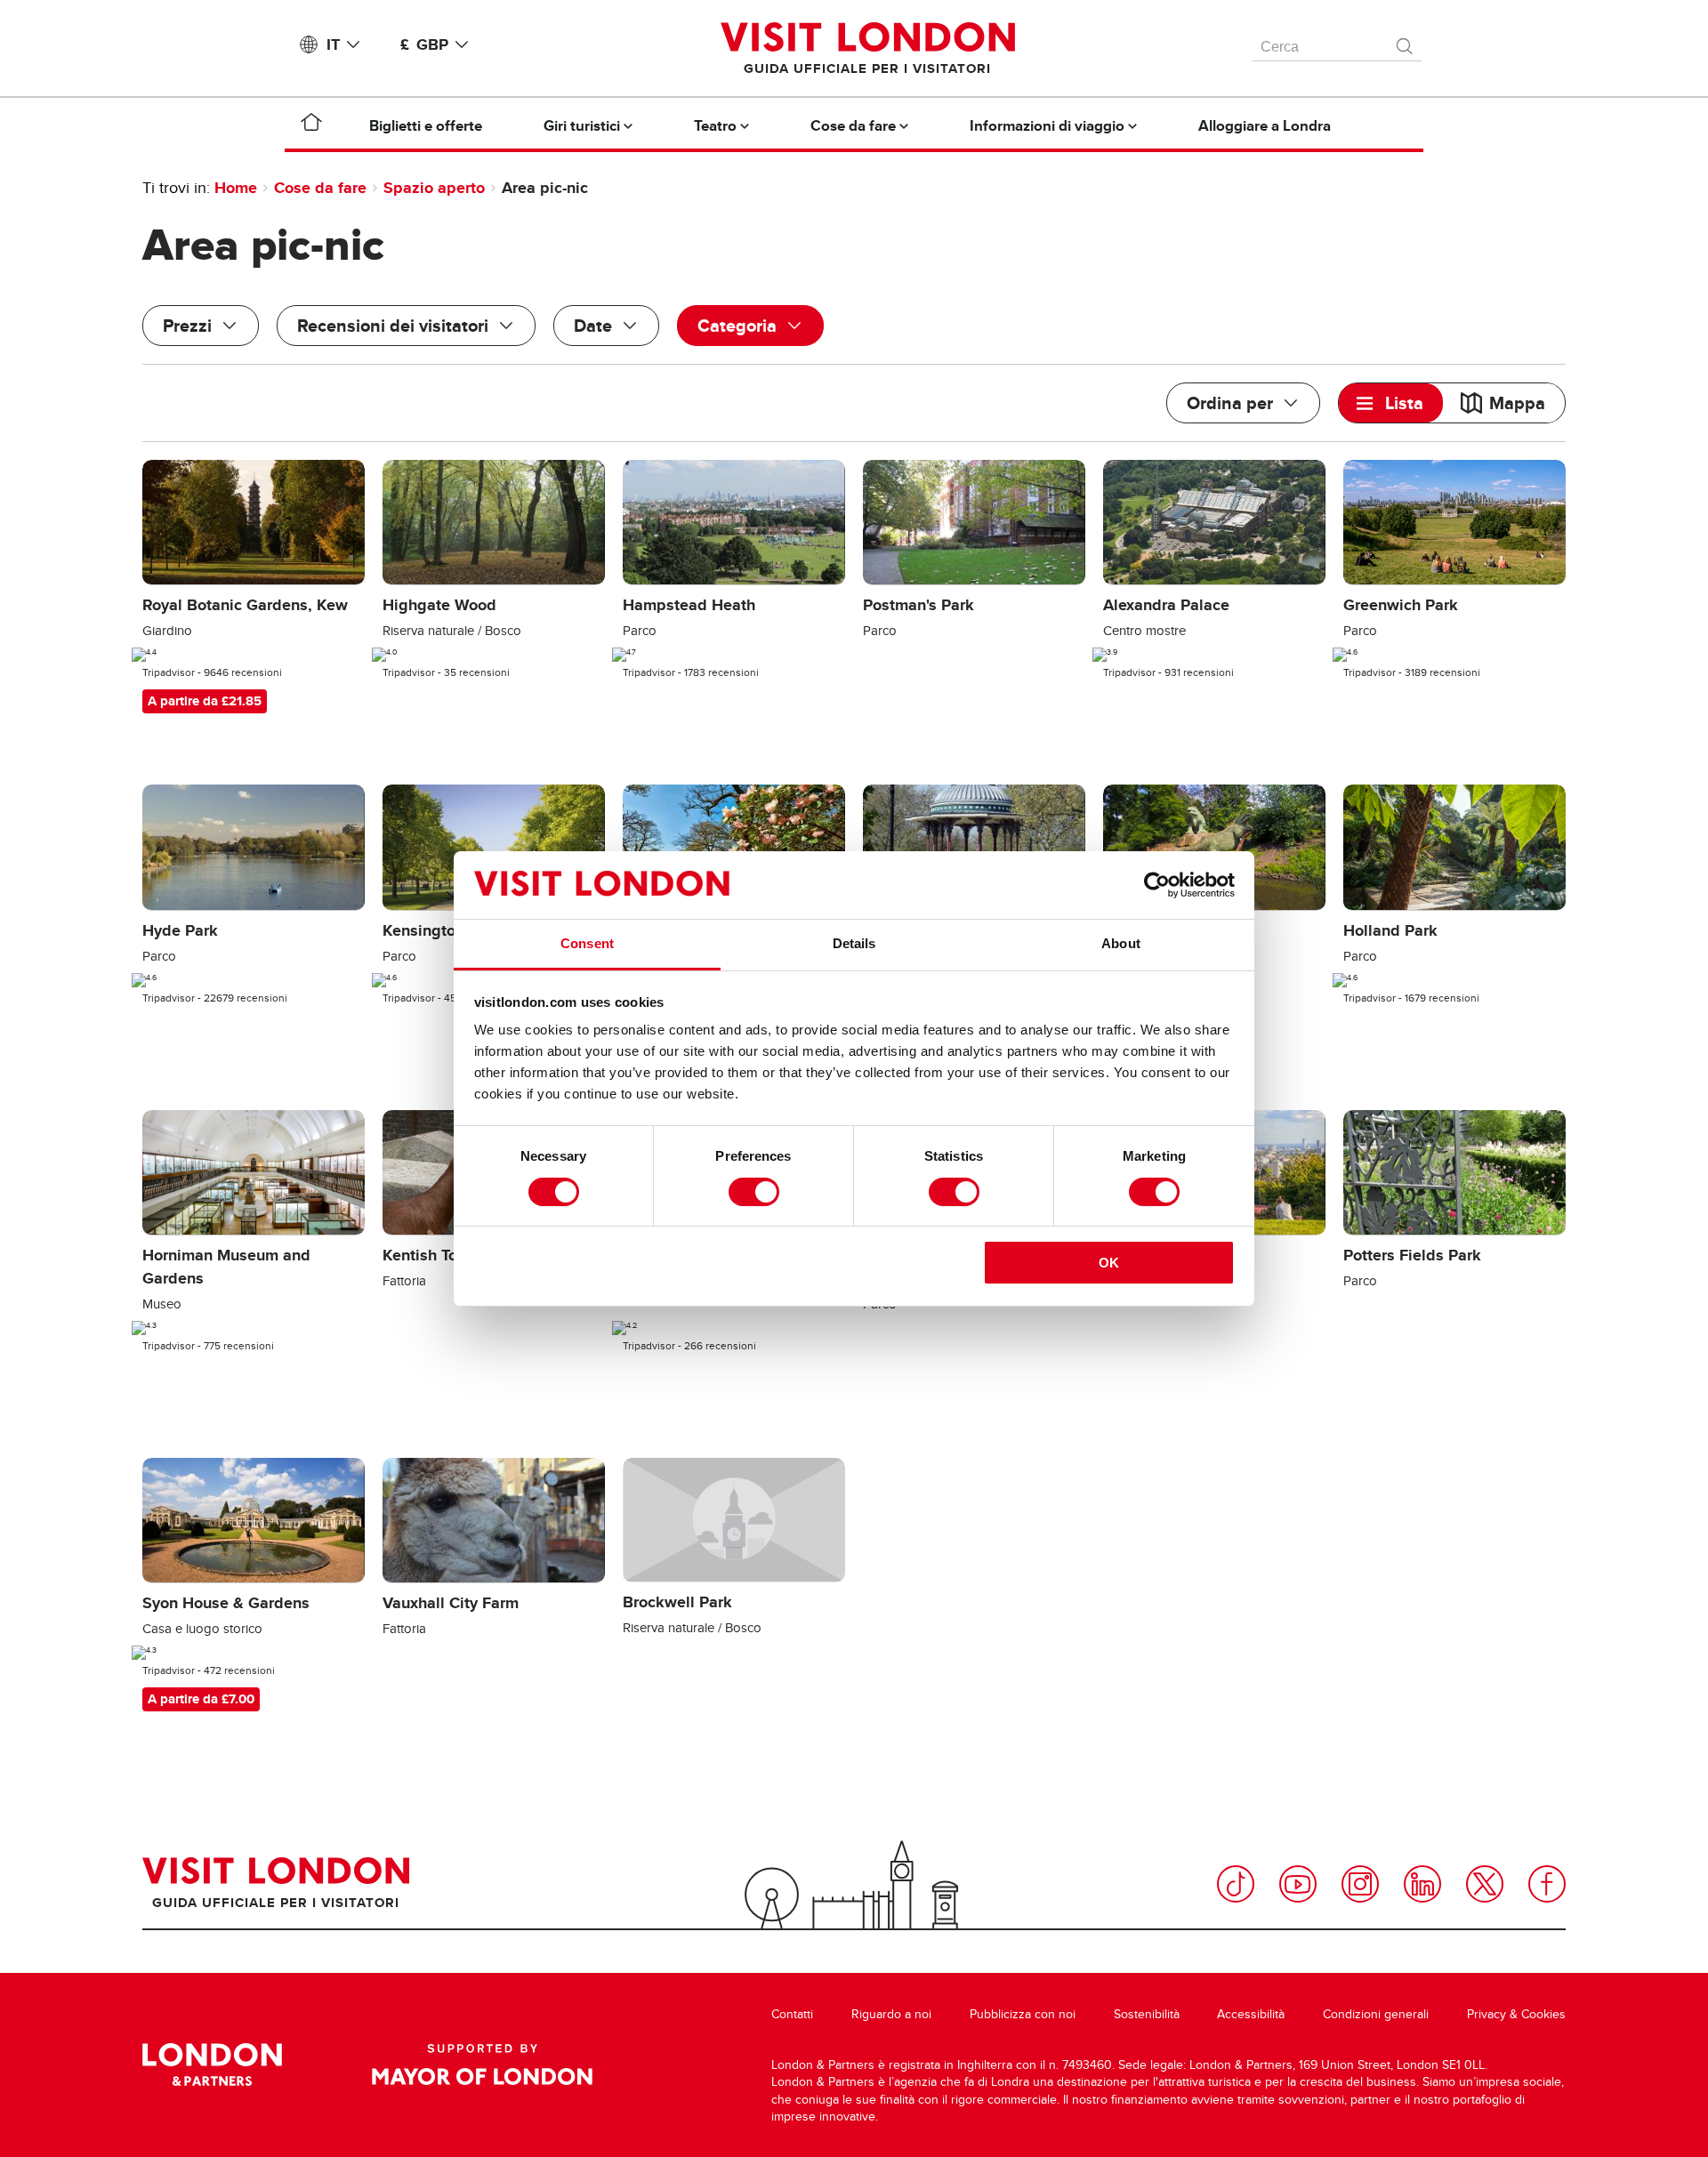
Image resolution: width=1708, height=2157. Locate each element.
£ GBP (424, 44)
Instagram (1360, 1884)
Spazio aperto (434, 188)
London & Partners (212, 2064)
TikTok (1236, 1884)
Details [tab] (854, 943)
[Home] (311, 125)
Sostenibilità (1147, 2014)
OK (1109, 1263)
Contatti (792, 2014)
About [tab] (1121, 943)
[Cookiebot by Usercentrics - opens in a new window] (1157, 885)
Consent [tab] (587, 943)
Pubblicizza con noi (1023, 2014)
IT (333, 44)
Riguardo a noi (891, 2014)
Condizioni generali (1376, 2014)
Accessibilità (1251, 2014)
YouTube (1298, 1884)
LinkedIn (1422, 1884)
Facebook (1547, 1884)
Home (236, 188)
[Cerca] (1406, 42)
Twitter (1485, 1884)
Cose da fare (320, 188)
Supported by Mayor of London (482, 2064)
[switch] (754, 1192)
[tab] (1391, 403)
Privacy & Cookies (1516, 2014)
